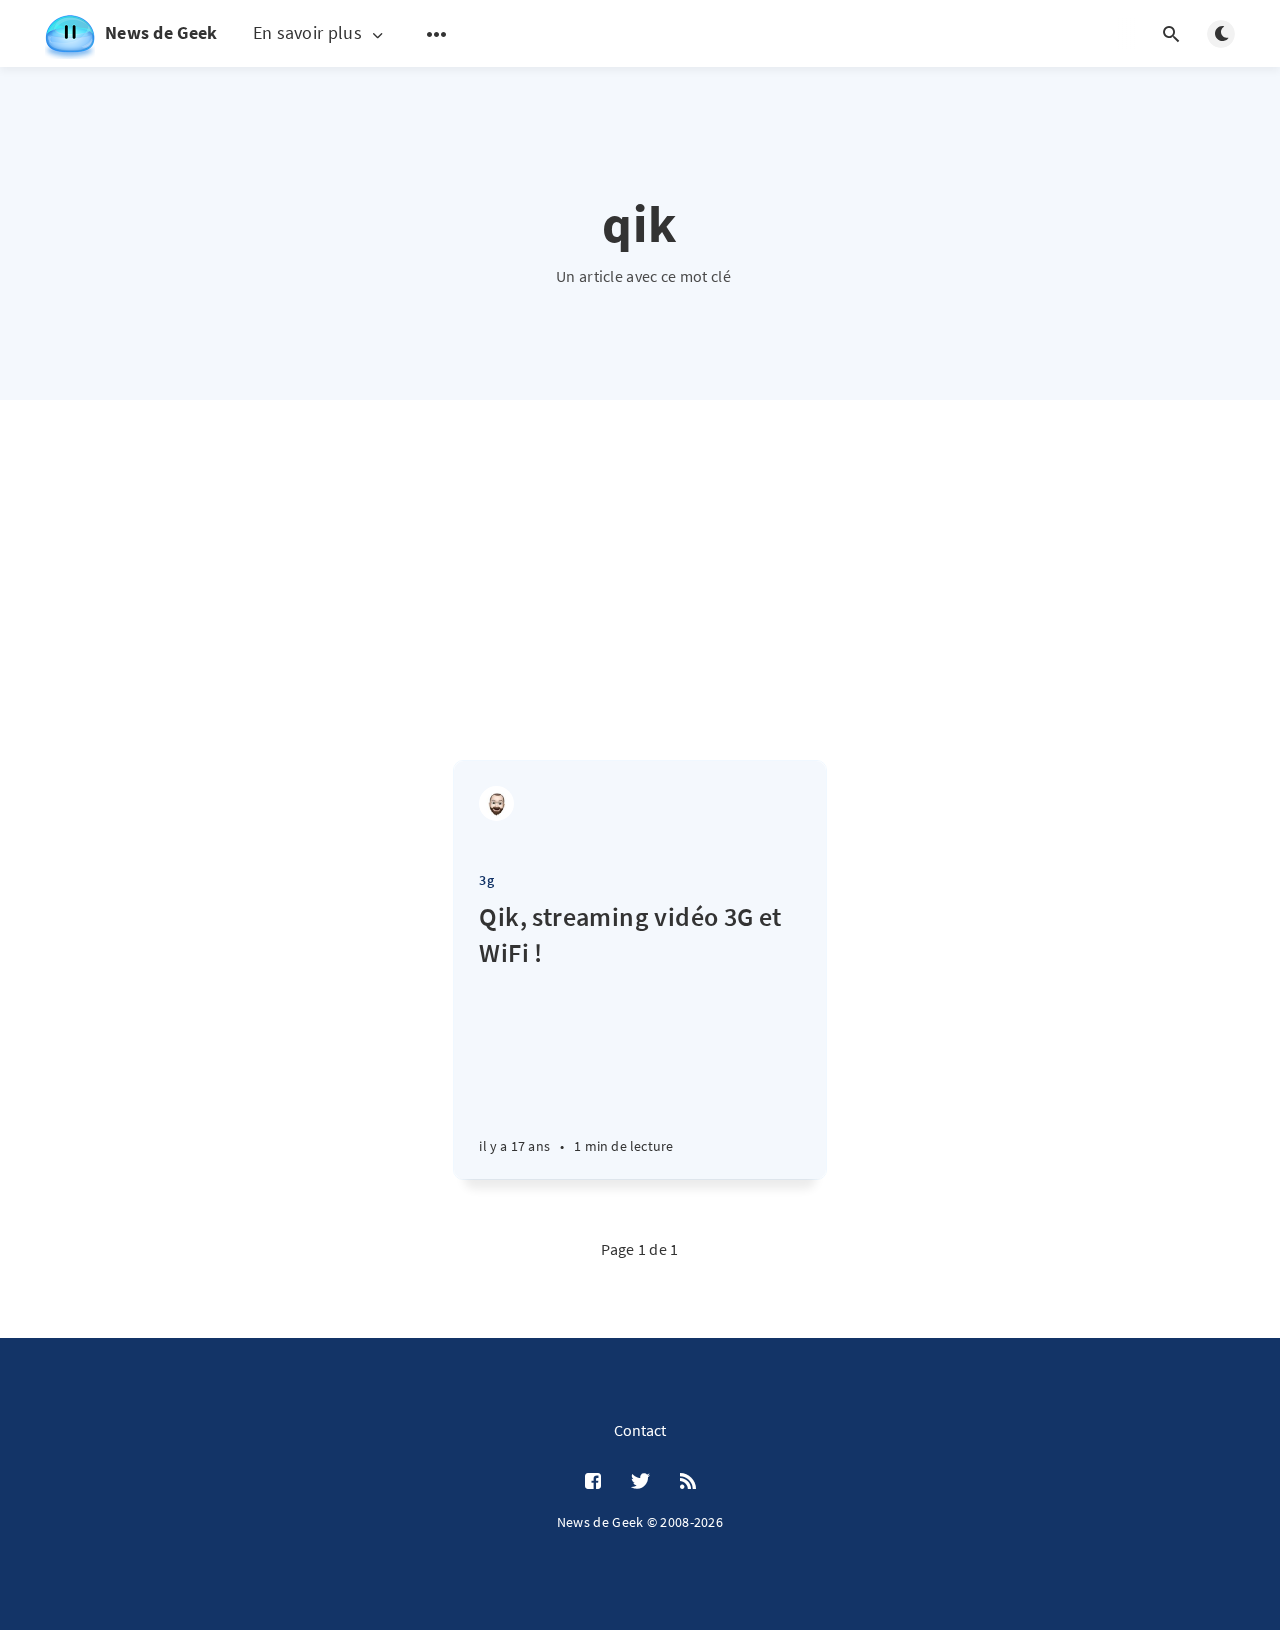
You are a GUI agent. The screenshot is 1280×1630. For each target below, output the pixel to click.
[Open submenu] (437, 34)
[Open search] (1171, 34)
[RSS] (688, 1482)
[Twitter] (640, 1482)
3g (486, 880)
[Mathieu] (496, 803)
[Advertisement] (640, 610)
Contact (640, 1430)
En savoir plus (307, 33)
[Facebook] (593, 1482)
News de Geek (161, 32)
